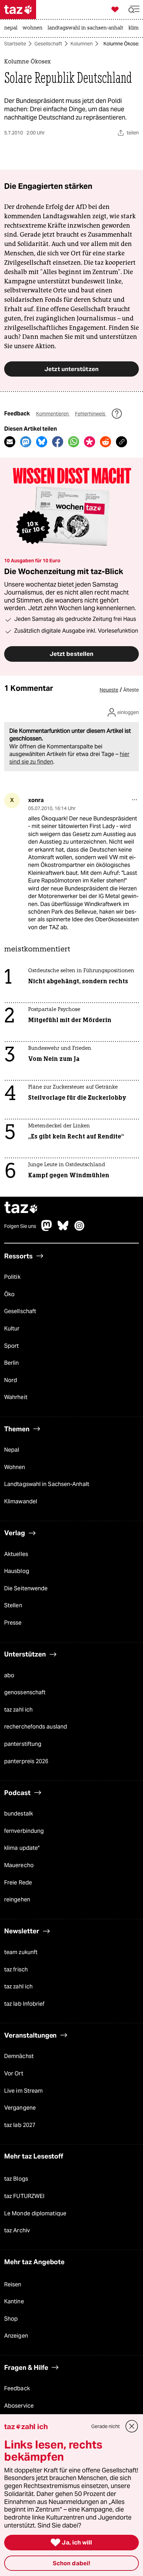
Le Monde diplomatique (35, 2213)
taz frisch (16, 1970)
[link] (12, 28)
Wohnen (15, 1467)
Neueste (109, 690)
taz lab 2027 (20, 2125)
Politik (12, 1277)
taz (21, 1208)
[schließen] (132, 2426)
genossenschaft (25, 1692)
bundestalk (19, 1814)
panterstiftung (23, 1744)
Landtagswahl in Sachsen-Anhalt (47, 1484)
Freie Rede (18, 1883)
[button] (134, 10)
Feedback (17, 2388)
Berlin (12, 1363)
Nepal (12, 1450)
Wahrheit (16, 1397)
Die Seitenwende (26, 1588)
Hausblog (17, 1571)
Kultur (12, 1329)
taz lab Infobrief (24, 2004)
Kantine (14, 2301)
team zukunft (21, 1952)
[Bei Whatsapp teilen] (74, 442)
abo (9, 1675)
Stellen (13, 1605)
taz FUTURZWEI (24, 2196)
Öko (9, 1294)
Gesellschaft (48, 44)
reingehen (17, 1900)
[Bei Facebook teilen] (58, 442)
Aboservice (19, 2406)
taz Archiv (17, 2230)
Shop (11, 2319)
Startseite (15, 44)
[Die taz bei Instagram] (79, 1229)
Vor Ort (14, 2073)
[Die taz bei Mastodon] (47, 1229)
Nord (11, 1380)
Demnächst (19, 2056)
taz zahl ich (18, 1710)
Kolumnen (82, 44)
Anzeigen (16, 2336)
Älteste (131, 690)
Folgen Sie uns (20, 1226)
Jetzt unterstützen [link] (71, 369)
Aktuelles (16, 1554)
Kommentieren (53, 414)
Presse (13, 1623)
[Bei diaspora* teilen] (90, 442)
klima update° (22, 1848)
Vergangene (20, 2108)
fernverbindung (24, 1831)
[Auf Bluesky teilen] (42, 442)
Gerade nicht (106, 2426)
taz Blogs (16, 2179)
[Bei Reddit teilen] (106, 442)
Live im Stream (23, 2091)
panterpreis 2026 (26, 1761)
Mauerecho (19, 1865)
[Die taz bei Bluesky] (63, 1229)
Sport (11, 1346)
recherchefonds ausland (36, 1727)
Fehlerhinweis (91, 414)
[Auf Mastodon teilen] (26, 442)
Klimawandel (21, 1501)
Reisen (13, 2284)
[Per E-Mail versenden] (10, 442)
